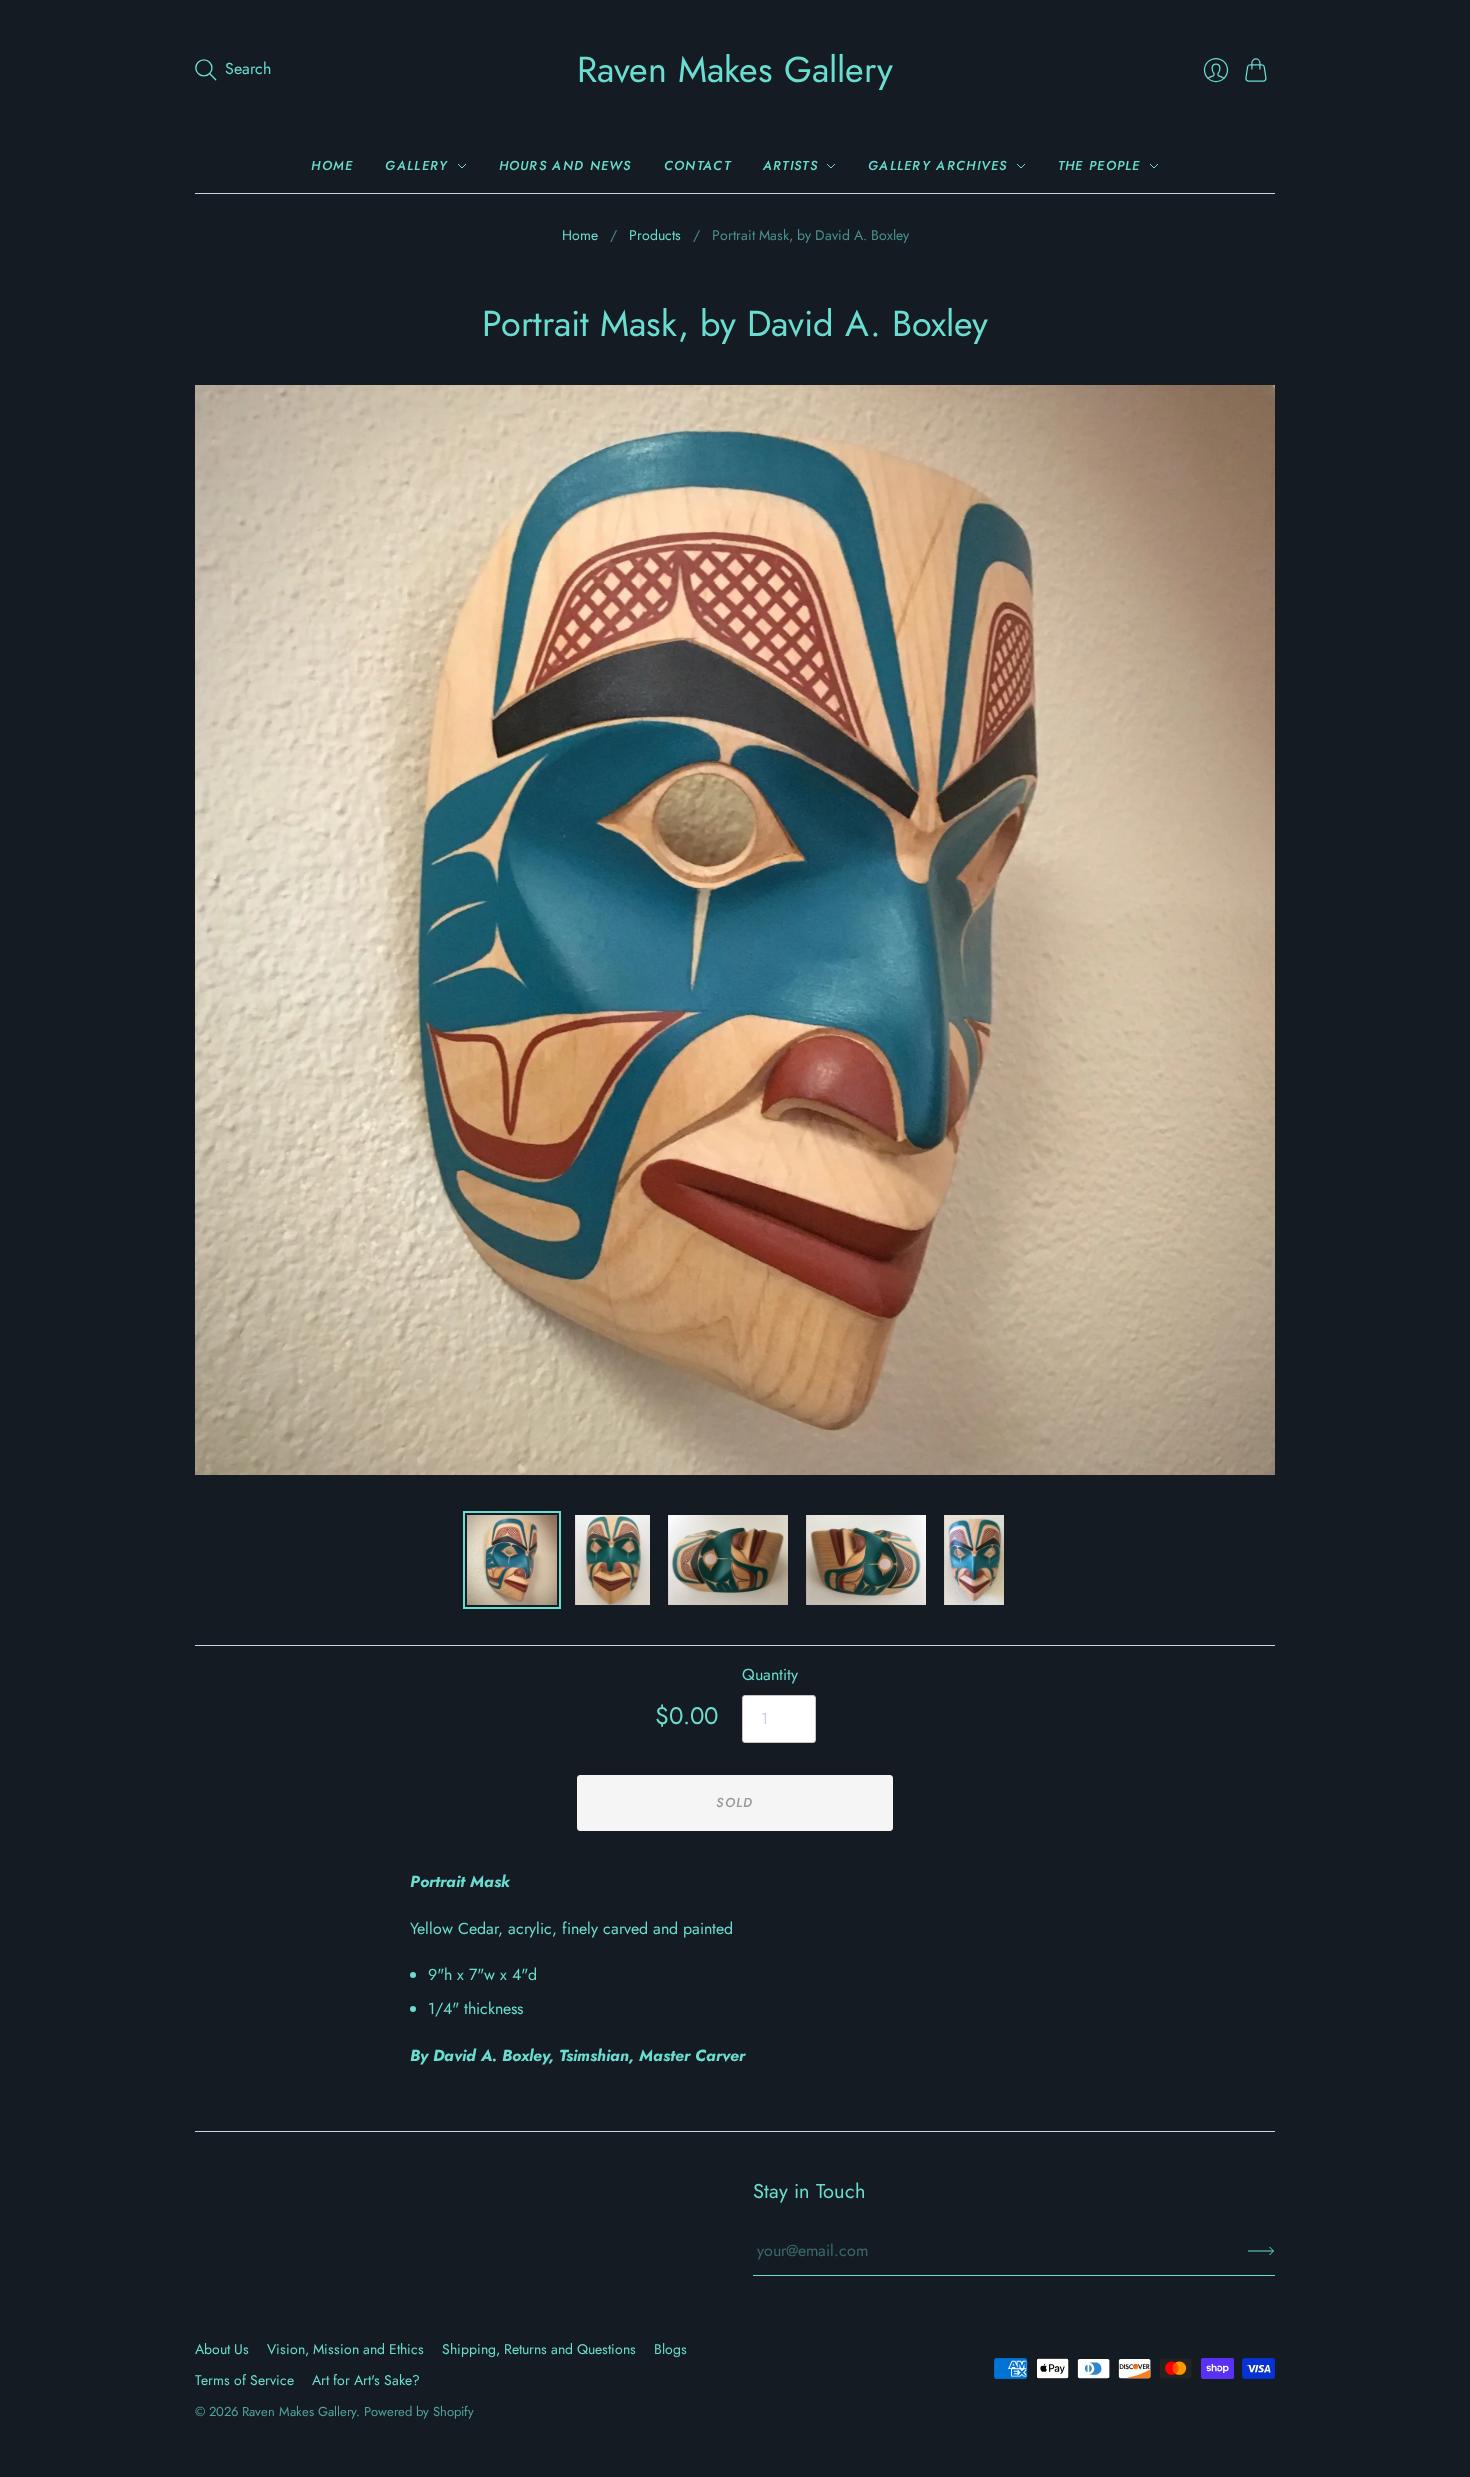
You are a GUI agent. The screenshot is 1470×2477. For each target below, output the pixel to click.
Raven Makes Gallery (735, 69)
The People (1099, 165)
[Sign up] (1261, 2251)
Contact (697, 165)
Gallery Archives (938, 165)
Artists (790, 165)
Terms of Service (244, 2380)
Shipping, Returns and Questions (539, 2349)
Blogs (670, 2349)
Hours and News (565, 165)
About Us (222, 2349)
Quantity (770, 1675)
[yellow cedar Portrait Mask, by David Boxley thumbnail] (728, 1560)
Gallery (416, 165)
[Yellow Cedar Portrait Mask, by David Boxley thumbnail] (612, 1560)
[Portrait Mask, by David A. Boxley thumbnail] (974, 1560)
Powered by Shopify (419, 2411)
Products (655, 235)
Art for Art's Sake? (366, 2380)
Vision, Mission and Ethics (345, 2349)
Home (332, 165)
